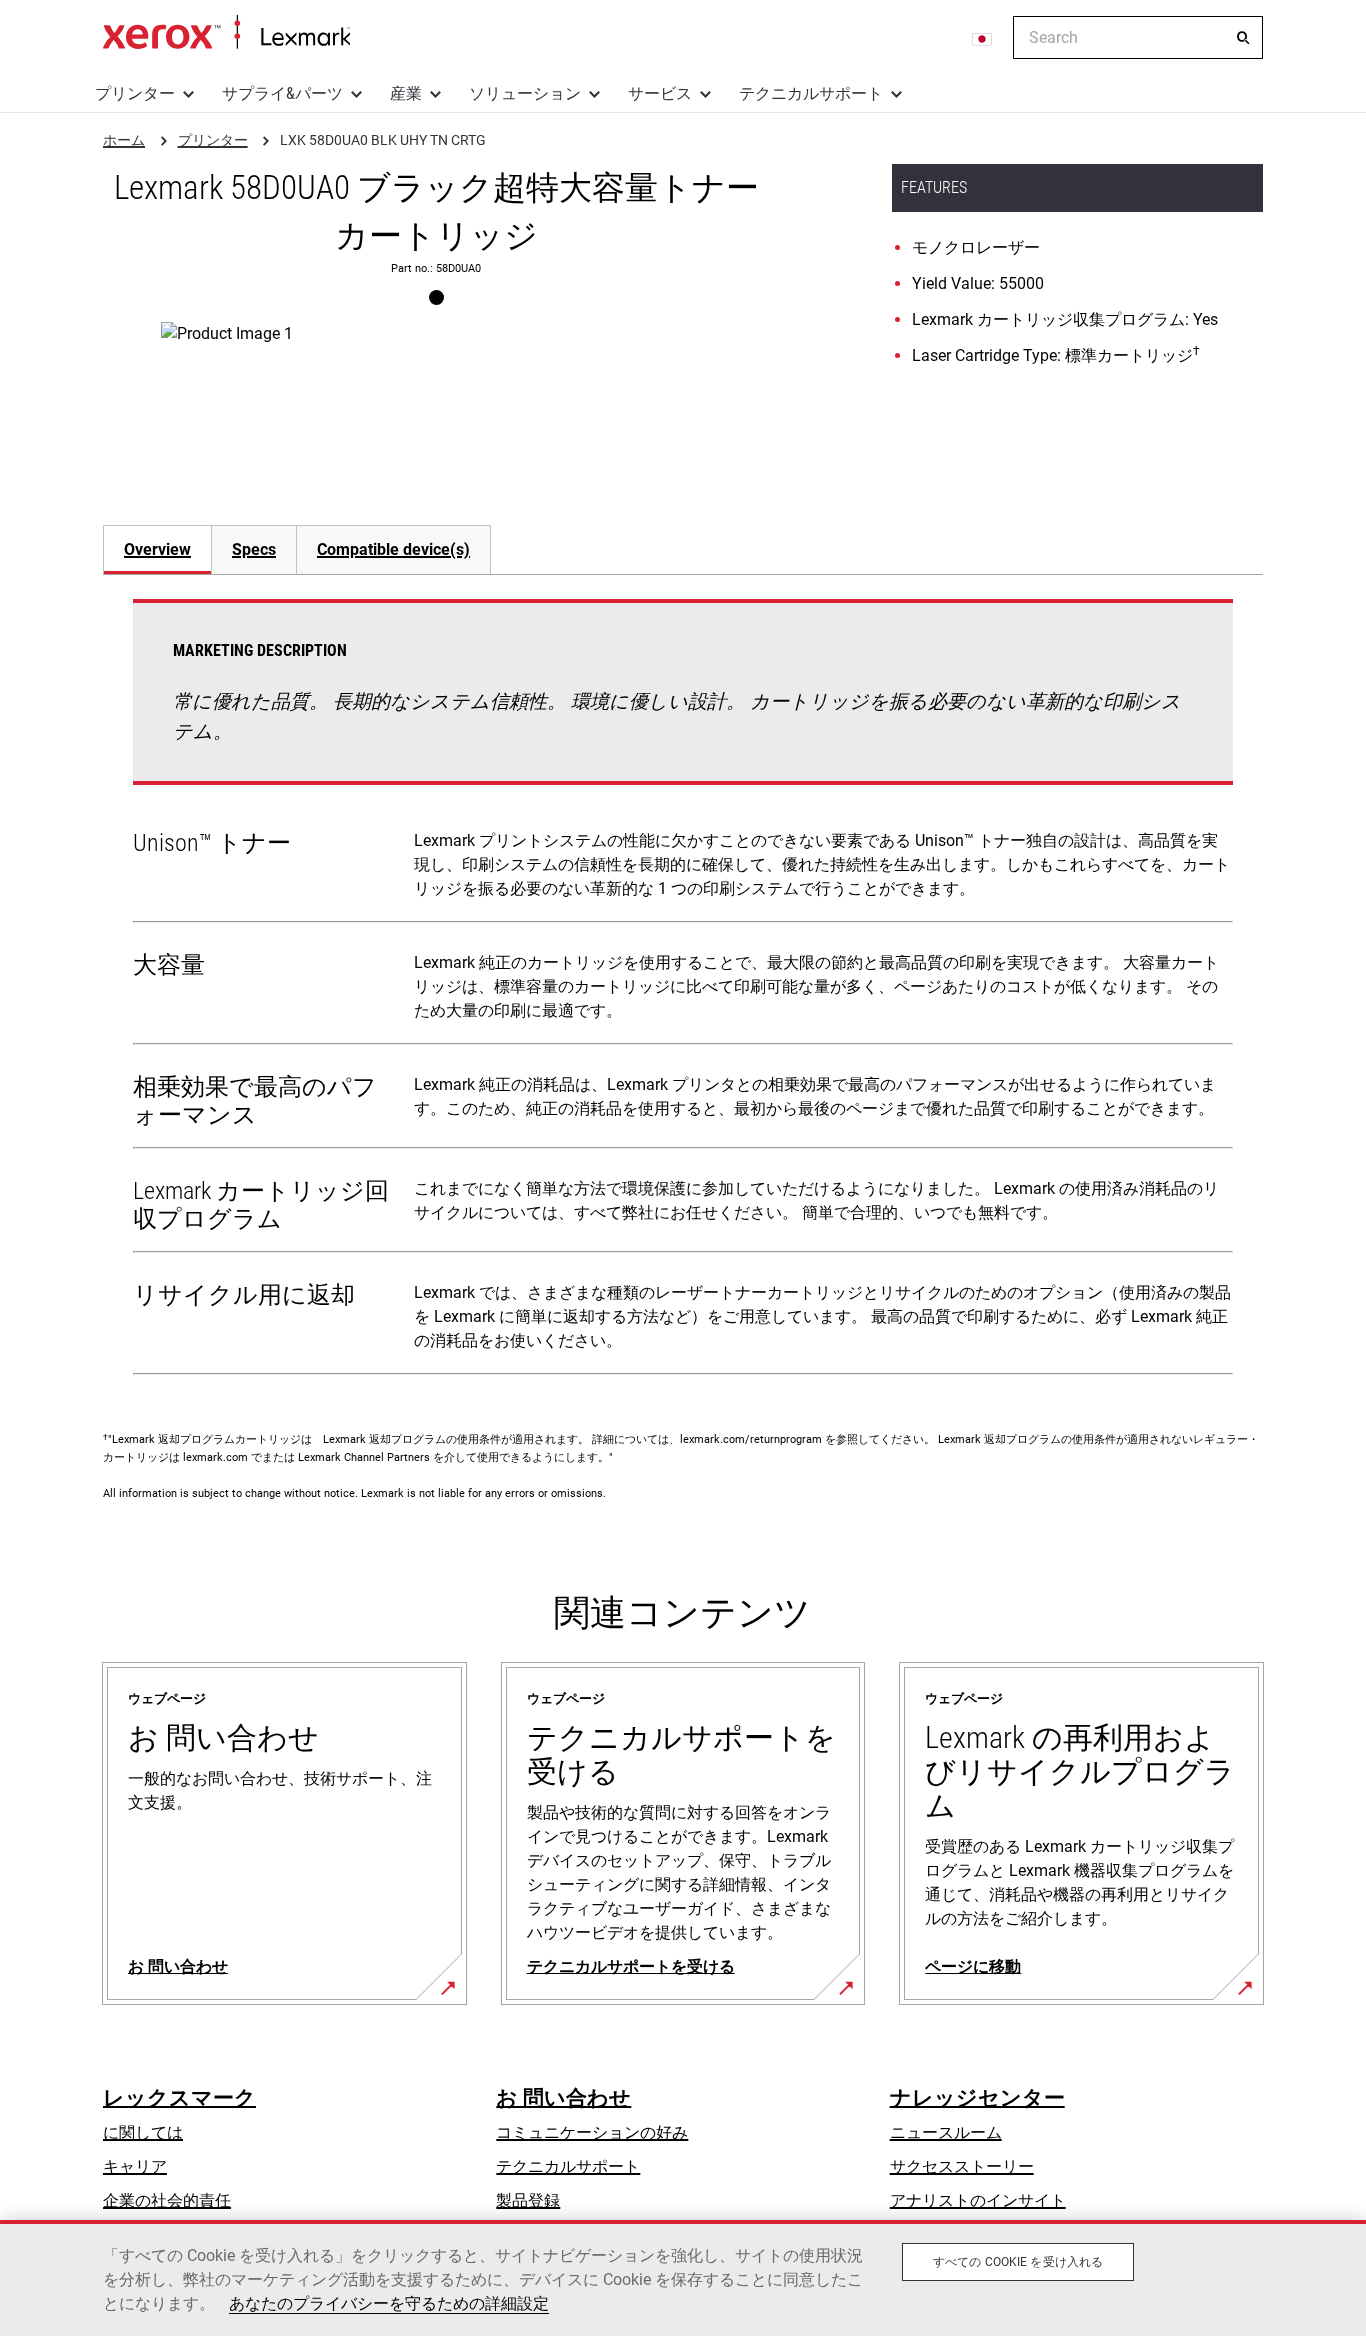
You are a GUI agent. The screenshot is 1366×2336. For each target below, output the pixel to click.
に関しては (143, 2132)
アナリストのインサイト (978, 2200)
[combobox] (1138, 37)
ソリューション (525, 93)
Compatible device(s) (393, 549)
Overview (157, 549)
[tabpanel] (683, 991)
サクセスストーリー (962, 2166)
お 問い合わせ (563, 2098)
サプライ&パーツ (282, 93)
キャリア (135, 2166)
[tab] (157, 549)
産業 (406, 93)
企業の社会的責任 (167, 2200)
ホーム (226, 33)
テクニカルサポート (811, 93)
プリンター (135, 93)
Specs (254, 549)
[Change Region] (983, 38)
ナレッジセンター (977, 2098)
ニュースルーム (946, 2132)
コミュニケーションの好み (592, 2132)
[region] (683, 2278)
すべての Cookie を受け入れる (1018, 2262)
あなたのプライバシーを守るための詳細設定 (389, 2303)
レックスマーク (179, 2098)
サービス (660, 93)
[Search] (1243, 38)
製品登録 (528, 2200)
